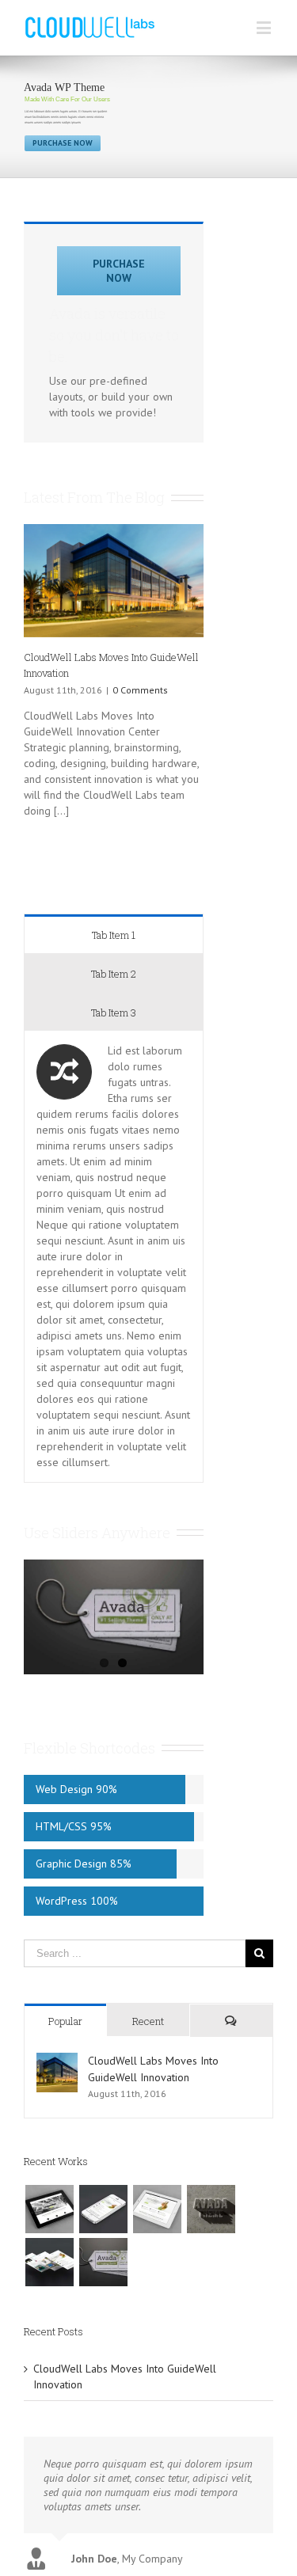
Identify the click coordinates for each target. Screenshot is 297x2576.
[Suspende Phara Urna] (103, 2262)
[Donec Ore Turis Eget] (49, 2209)
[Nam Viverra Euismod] (211, 2209)
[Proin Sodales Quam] (157, 2209)
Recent (148, 2021)
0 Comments (140, 690)
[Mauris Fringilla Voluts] (103, 2209)
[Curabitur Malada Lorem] (49, 2262)
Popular (65, 2021)
